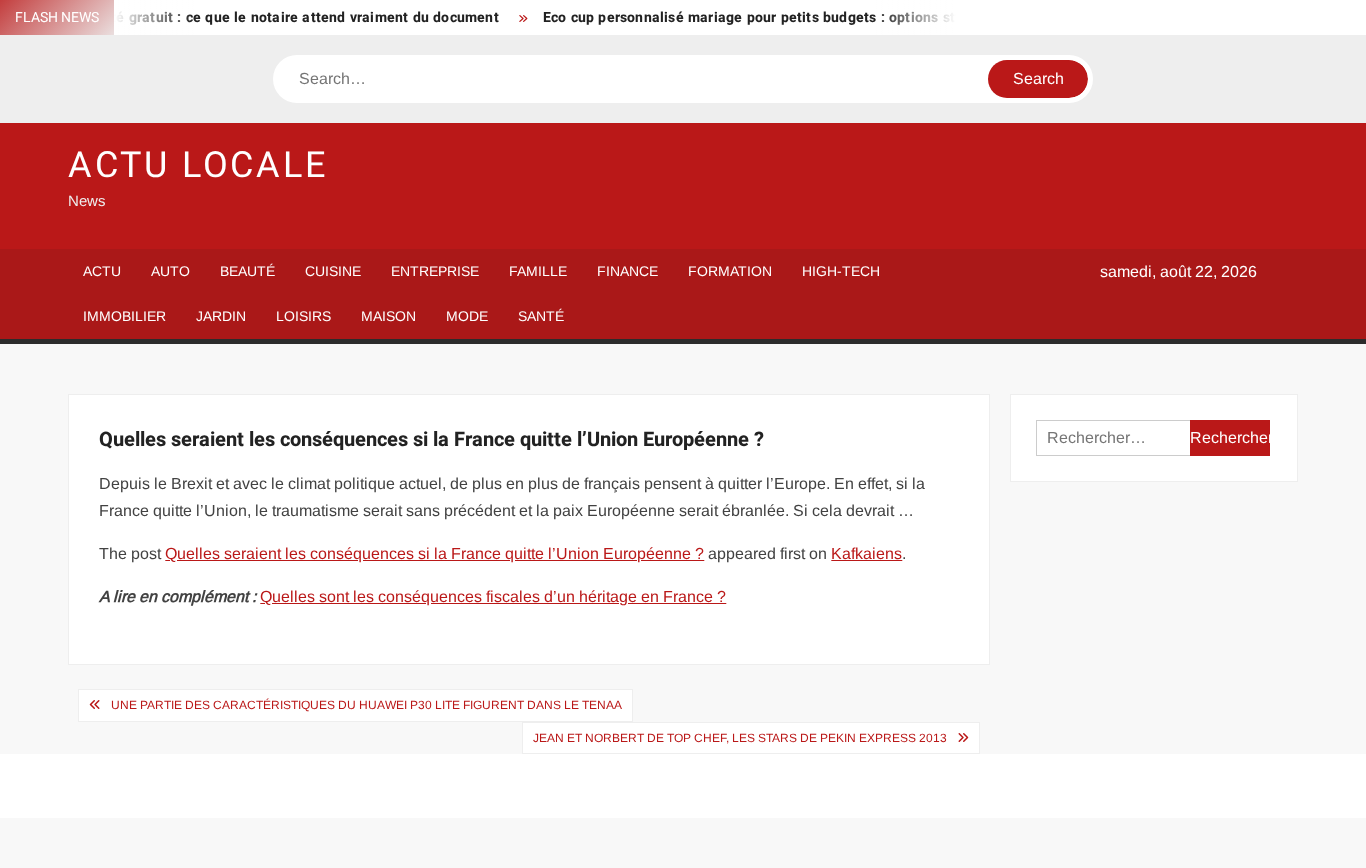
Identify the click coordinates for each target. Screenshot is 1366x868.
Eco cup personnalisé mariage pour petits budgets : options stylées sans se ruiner (804, 17)
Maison (388, 316)
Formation (730, 271)
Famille (538, 271)
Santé (541, 316)
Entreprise (435, 271)
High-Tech (841, 271)
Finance (627, 271)
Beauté (247, 271)
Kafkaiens (866, 553)
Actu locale (198, 165)
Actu (102, 271)
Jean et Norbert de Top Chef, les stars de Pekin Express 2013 (740, 738)
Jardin (221, 316)
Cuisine (333, 271)
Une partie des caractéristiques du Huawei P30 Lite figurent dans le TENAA (366, 705)
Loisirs (303, 316)
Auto (170, 271)
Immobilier (124, 316)
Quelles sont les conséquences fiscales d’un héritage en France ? (493, 596)
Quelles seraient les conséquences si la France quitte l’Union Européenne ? (434, 553)
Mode (467, 316)
